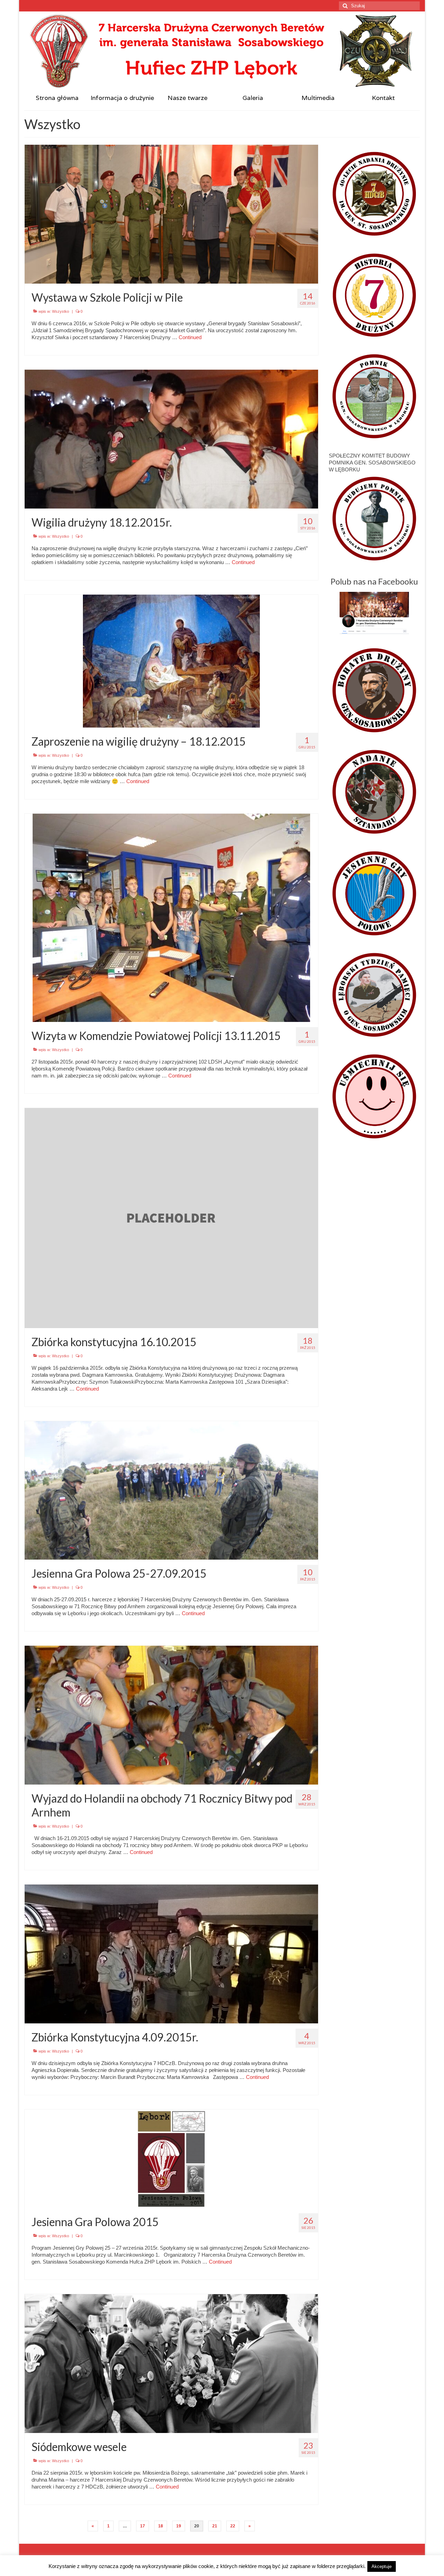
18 (161, 2526)
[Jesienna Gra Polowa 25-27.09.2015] (171, 1490)
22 (233, 2526)
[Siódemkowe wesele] (171, 2363)
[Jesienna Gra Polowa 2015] (171, 2158)
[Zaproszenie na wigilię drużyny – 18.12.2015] (171, 660)
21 (215, 2526)
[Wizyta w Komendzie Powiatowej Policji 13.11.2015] (171, 917)
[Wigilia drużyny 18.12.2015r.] (171, 439)
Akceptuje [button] (382, 2566)
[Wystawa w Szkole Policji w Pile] (171, 214)
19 (179, 2526)
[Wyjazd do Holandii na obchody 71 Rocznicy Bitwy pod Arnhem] (171, 1715)
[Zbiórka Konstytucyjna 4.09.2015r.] (171, 1953)
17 (143, 2526)
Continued (190, 337)
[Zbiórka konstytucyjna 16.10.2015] (171, 1218)
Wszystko (61, 311)
